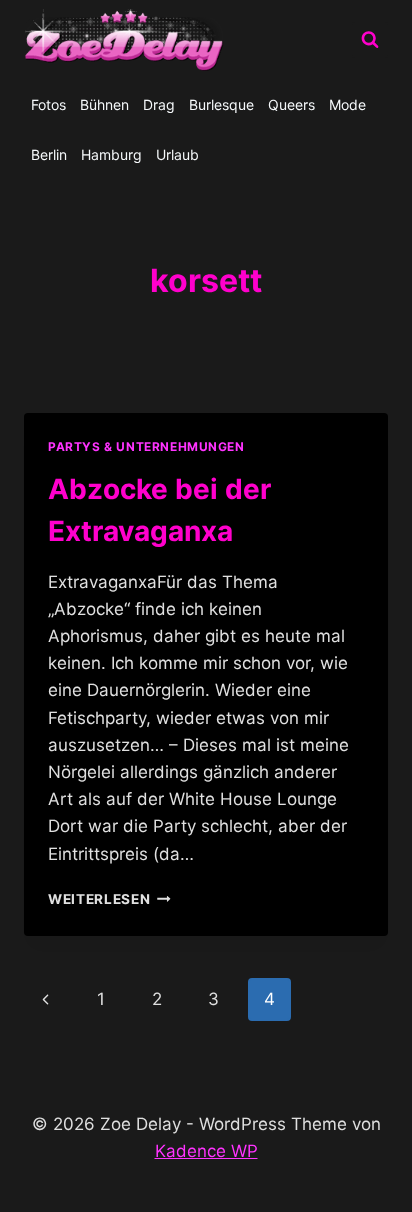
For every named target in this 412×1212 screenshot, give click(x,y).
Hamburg (111, 154)
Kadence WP (206, 1151)
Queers (291, 104)
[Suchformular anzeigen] (370, 40)
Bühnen (104, 104)
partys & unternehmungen (146, 446)
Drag (159, 104)
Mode (347, 104)
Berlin (49, 154)
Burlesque (221, 104)
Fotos (48, 104)
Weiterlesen (109, 899)
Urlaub (177, 154)
